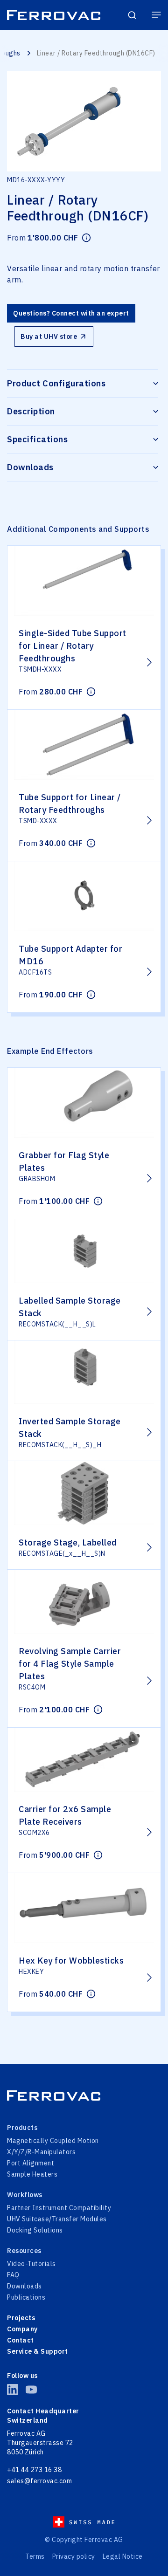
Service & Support (38, 2351)
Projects (21, 2318)
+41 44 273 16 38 (34, 2470)
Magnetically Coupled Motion (53, 2141)
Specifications (37, 439)
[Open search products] (132, 15)
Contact (21, 2340)
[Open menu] (156, 15)
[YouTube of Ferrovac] (31, 2390)
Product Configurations (56, 383)
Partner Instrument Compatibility (59, 2208)
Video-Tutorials (31, 2264)
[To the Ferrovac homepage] (54, 15)
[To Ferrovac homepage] (84, 2095)
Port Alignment (31, 2163)
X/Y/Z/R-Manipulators (41, 2152)
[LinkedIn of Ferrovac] (13, 2390)
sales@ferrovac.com (39, 2481)
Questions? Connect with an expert (71, 313)
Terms (35, 2556)
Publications (26, 2297)
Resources (24, 2251)
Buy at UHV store (49, 337)
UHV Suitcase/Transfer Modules (57, 2219)
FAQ (13, 2275)
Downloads (30, 467)
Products (22, 2128)
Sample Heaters (32, 2174)
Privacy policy (74, 2556)
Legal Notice (123, 2556)
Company (22, 2329)
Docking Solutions (35, 2230)
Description (31, 411)
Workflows (25, 2195)
